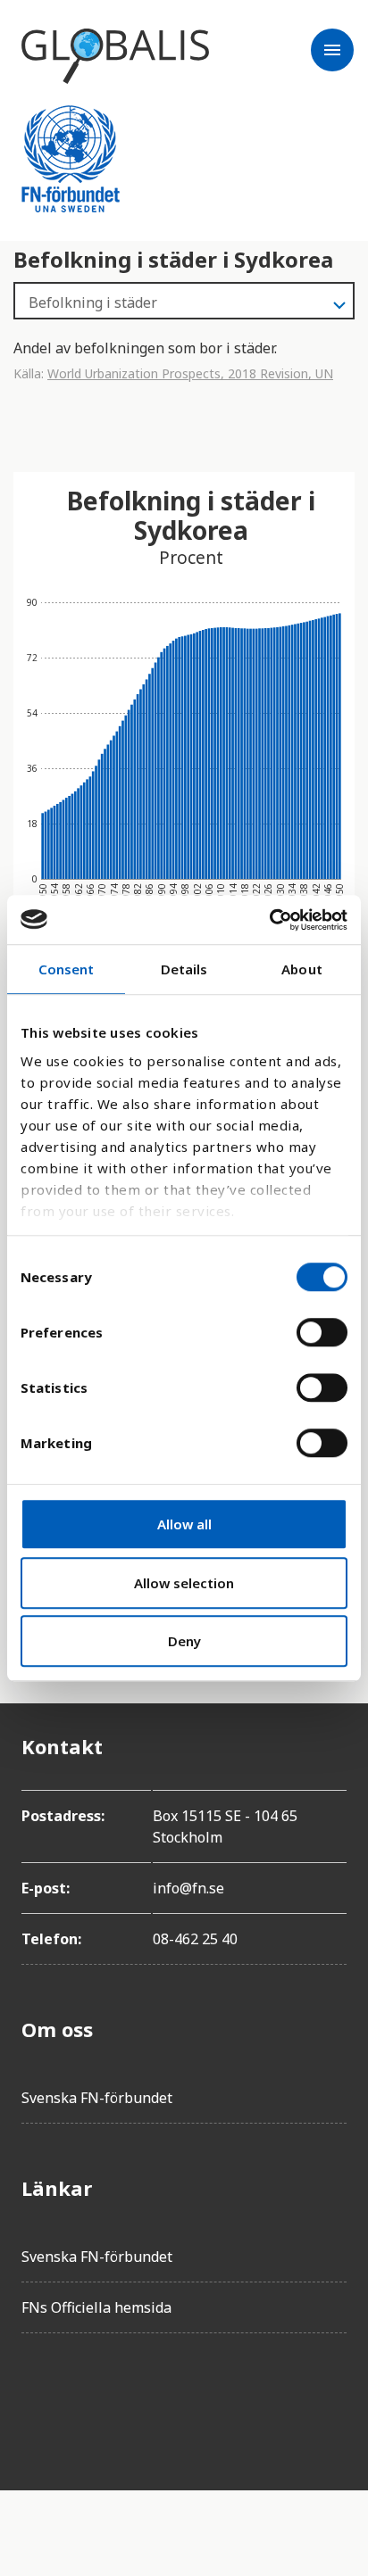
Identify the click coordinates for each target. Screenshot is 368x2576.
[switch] (322, 1332)
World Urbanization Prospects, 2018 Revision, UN (190, 373)
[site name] (115, 56)
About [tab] (302, 969)
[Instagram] (136, 2398)
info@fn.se (188, 1888)
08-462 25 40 (195, 1939)
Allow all (184, 1524)
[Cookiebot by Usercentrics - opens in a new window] (269, 920)
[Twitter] (86, 2398)
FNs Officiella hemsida (96, 2307)
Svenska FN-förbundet (97, 2098)
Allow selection (184, 1583)
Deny (184, 1641)
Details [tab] (184, 969)
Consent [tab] (67, 969)
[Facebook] (36, 2398)
